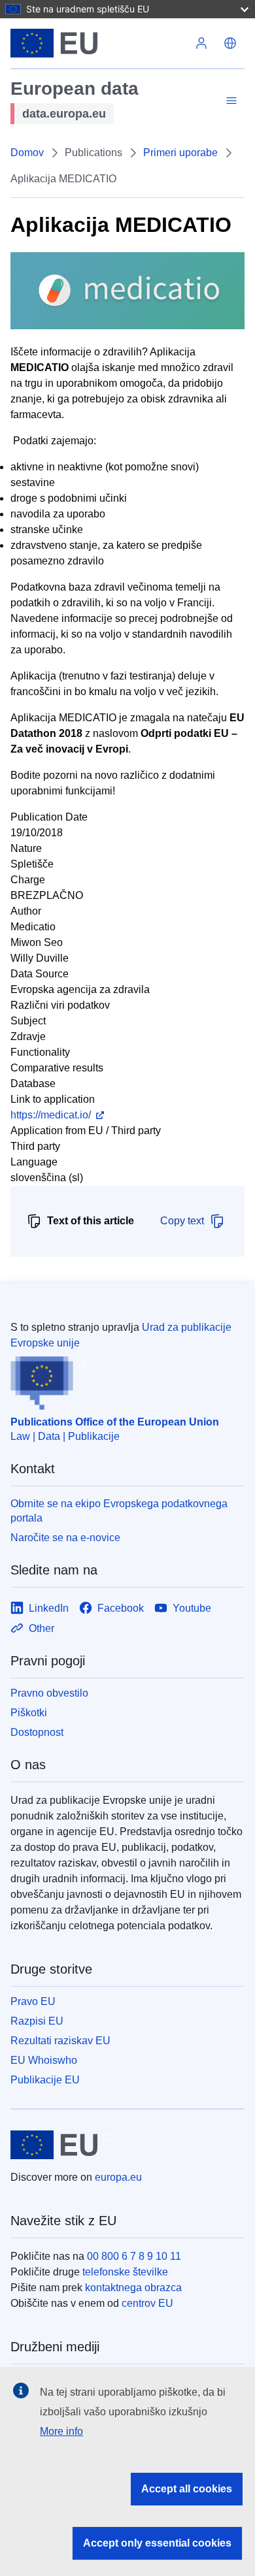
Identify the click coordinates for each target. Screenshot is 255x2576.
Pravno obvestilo (49, 1693)
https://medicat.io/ (51, 1115)
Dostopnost (37, 1732)
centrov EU (147, 2303)
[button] (230, 43)
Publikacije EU (45, 2080)
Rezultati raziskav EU (60, 2041)
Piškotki (29, 1713)
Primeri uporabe (180, 153)
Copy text (182, 1221)
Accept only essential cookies (157, 2543)
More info (61, 2431)
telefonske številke (125, 2272)
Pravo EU (33, 2001)
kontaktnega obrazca (133, 2288)
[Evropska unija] (99, 43)
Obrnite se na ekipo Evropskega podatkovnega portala (119, 1511)
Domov (27, 153)
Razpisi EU (37, 2021)
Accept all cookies (187, 2489)
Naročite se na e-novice (65, 1538)
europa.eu (118, 2177)
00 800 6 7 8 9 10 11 (134, 2256)
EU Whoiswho (44, 2060)
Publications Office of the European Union (115, 1422)
